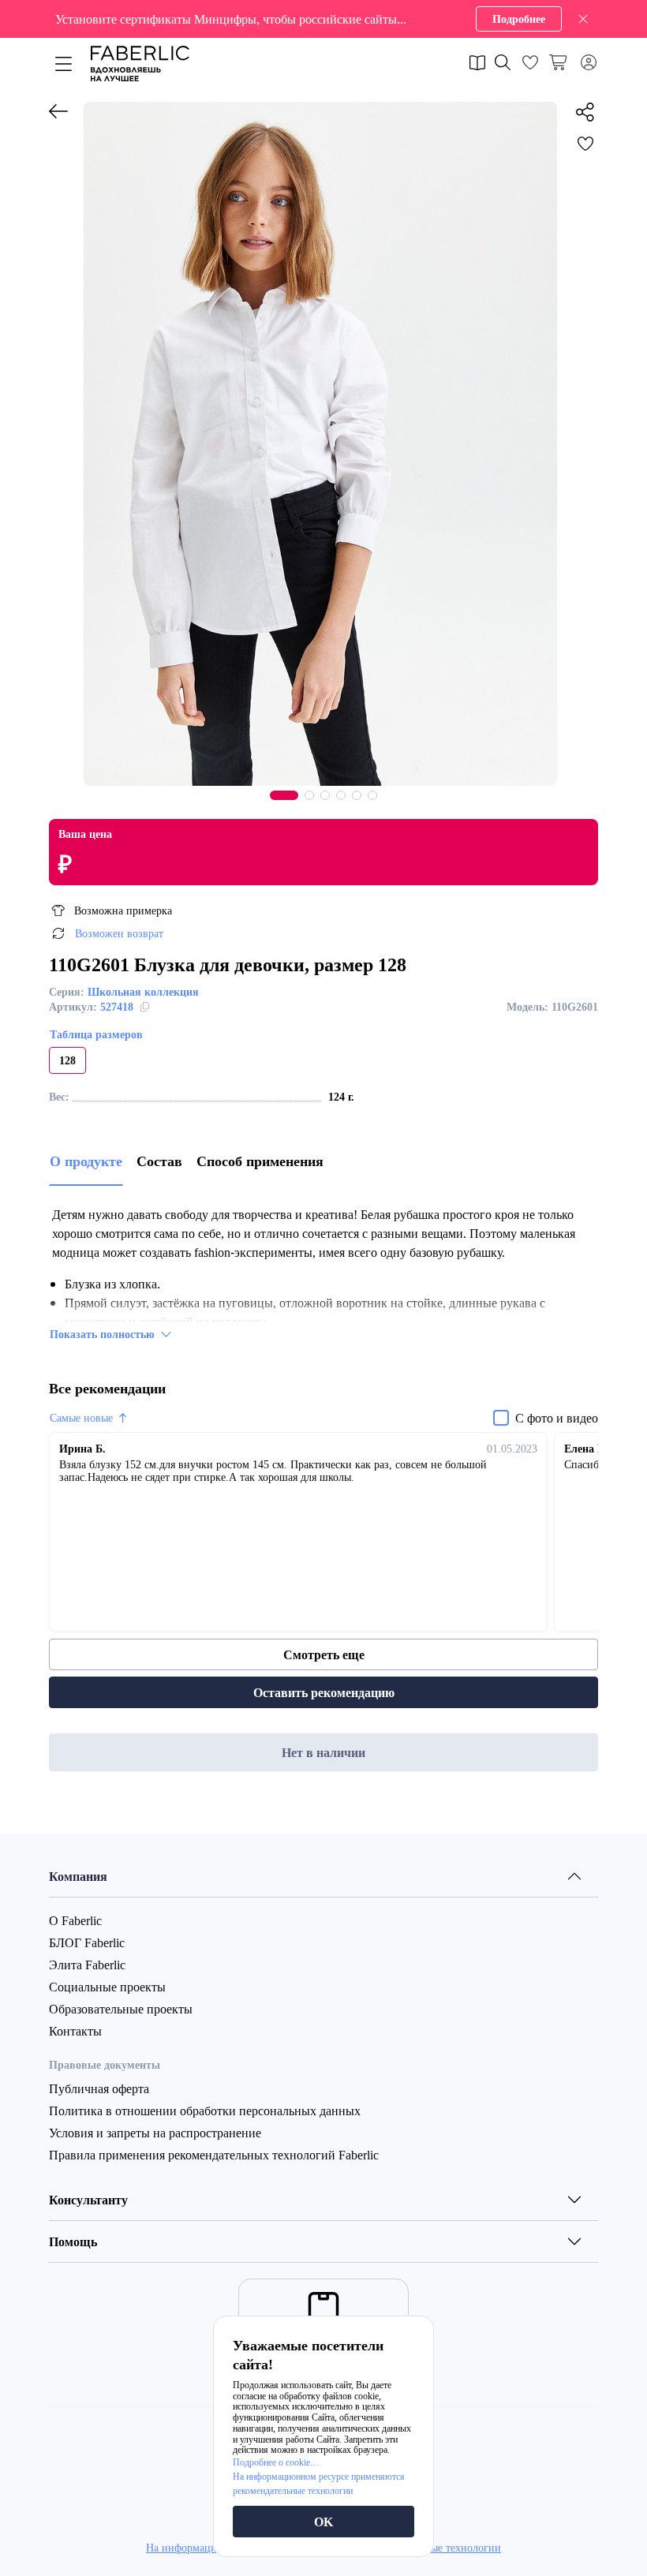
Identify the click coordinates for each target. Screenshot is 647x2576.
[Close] (583, 19)
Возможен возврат (119, 933)
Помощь (73, 2241)
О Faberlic (75, 1920)
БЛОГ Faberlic (87, 1942)
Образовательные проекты (121, 2009)
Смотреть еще (324, 1654)
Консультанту (88, 2200)
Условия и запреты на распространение (155, 2133)
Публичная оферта (99, 2088)
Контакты (75, 2031)
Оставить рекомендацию (324, 1692)
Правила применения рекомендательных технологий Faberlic (214, 2155)
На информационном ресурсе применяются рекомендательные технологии (319, 2483)
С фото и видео (557, 1418)
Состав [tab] (159, 1161)
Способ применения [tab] (260, 1161)
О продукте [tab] (86, 1161)
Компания (78, 1876)
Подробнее (519, 19)
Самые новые (81, 1418)
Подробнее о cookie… (276, 2462)
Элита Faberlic (87, 1965)
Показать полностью (102, 1334)
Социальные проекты (107, 1987)
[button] (323, 19)
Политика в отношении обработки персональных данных (205, 2111)
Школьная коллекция (143, 991)
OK (323, 2522)
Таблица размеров (96, 1034)
